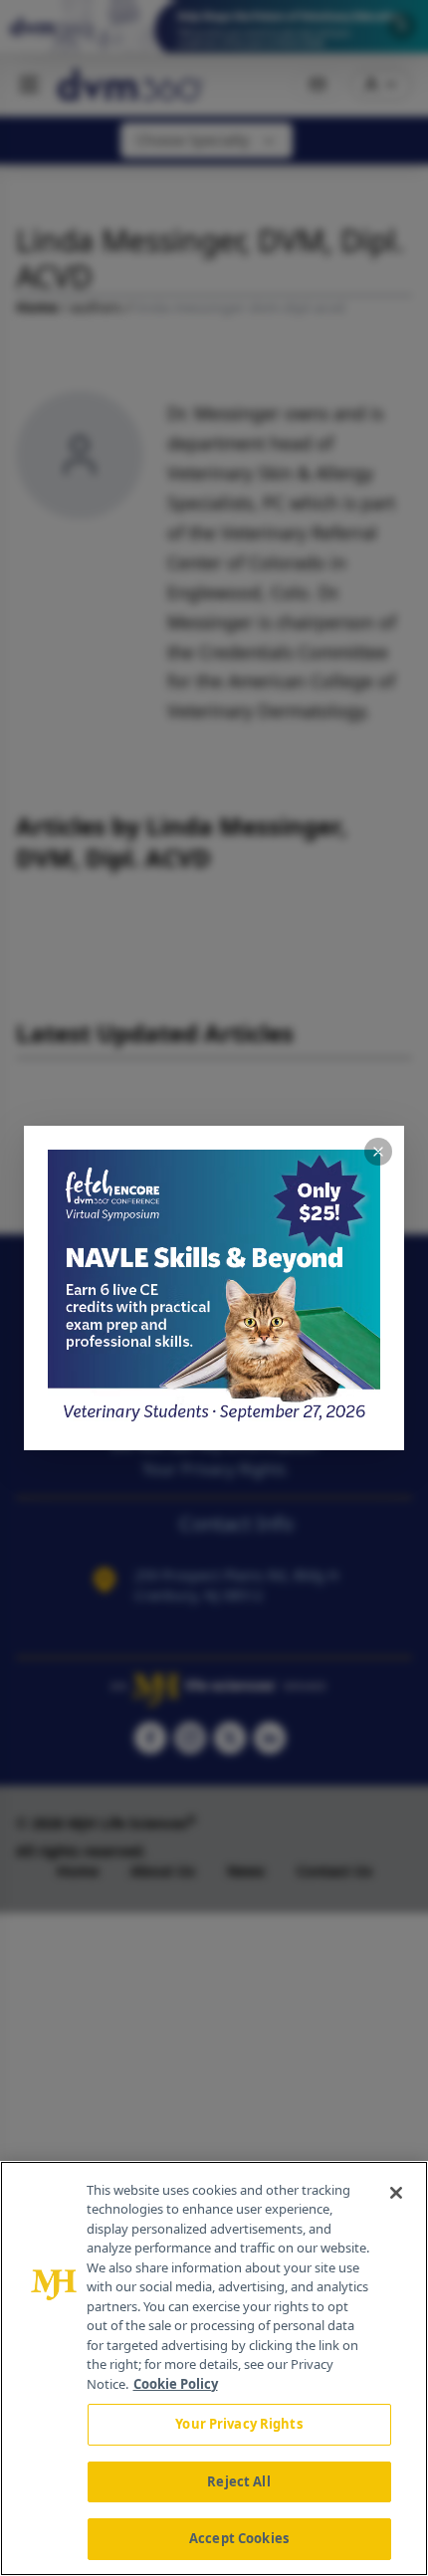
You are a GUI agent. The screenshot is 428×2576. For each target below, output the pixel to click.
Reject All (238, 2481)
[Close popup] (378, 1152)
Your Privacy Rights (238, 2424)
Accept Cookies (239, 2538)
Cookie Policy (176, 2384)
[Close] (396, 2193)
